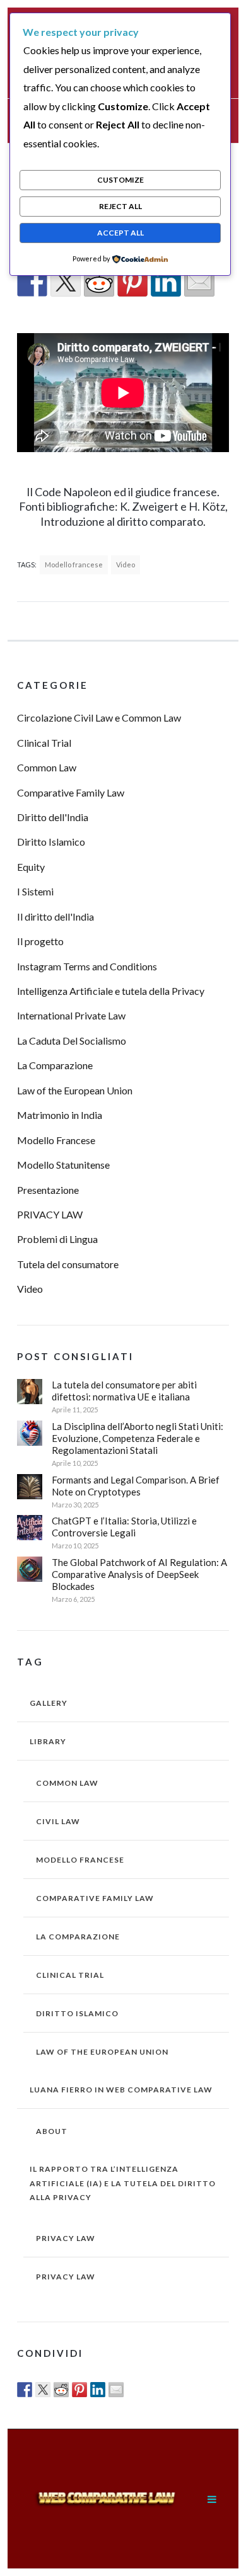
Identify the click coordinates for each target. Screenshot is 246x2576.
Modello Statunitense (63, 1165)
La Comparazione (55, 1065)
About (52, 2131)
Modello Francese (56, 1140)
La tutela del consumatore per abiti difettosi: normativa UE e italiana (124, 1391)
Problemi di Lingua (57, 1239)
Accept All (120, 233)
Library (48, 1741)
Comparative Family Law (71, 792)
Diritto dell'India (53, 817)
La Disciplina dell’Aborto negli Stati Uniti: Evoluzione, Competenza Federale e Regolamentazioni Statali (138, 1438)
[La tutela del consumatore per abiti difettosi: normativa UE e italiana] (30, 1392)
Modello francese (74, 565)
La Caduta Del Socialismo (72, 1041)
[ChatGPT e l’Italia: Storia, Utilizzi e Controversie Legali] (30, 1528)
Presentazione (48, 1190)
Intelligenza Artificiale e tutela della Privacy (111, 991)
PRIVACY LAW (50, 1214)
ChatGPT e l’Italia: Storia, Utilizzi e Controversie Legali (124, 1527)
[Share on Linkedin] (166, 281)
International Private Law (71, 1015)
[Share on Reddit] (99, 281)
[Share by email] (199, 281)
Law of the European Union (75, 1090)
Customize (120, 180)
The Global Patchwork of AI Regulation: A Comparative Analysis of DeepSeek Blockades (139, 1574)
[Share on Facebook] (32, 281)
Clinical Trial (44, 743)
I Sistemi (35, 891)
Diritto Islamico (51, 842)
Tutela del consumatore (68, 1264)
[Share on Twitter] (66, 281)
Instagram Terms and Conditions (87, 966)
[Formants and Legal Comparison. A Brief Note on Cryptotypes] (30, 1487)
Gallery (49, 1703)
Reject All (120, 206)
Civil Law (58, 1821)
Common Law (47, 767)
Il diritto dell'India (56, 916)
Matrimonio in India (60, 1115)
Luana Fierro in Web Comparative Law (121, 2090)
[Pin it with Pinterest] (132, 281)
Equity (31, 867)
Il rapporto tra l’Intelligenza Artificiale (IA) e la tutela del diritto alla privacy (123, 2183)
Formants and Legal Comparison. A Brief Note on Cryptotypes (136, 1486)
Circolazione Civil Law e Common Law (99, 718)
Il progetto (40, 941)
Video (126, 565)
